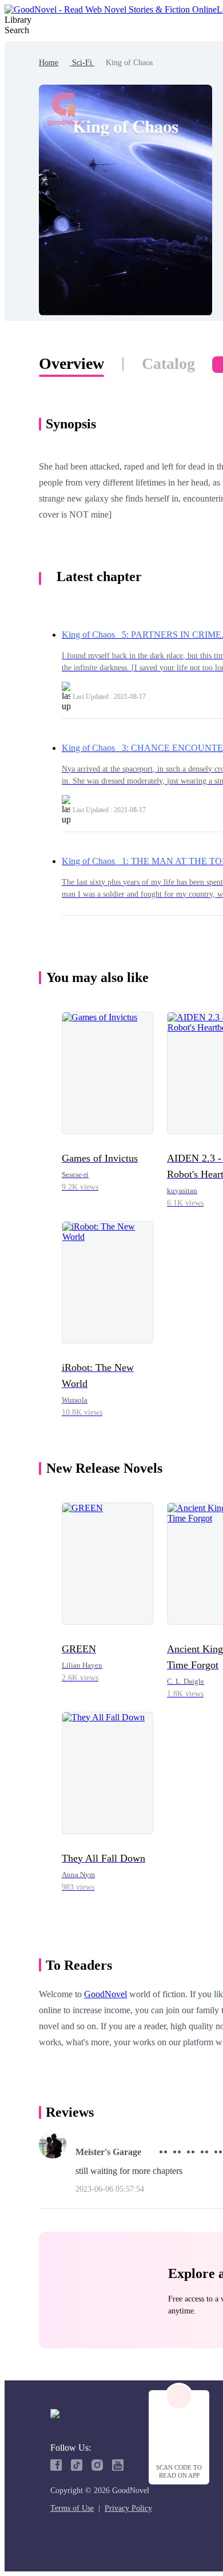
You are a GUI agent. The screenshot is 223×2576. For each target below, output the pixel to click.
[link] (49, 63)
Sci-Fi (82, 63)
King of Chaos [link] (129, 63)
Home (49, 63)
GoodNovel (105, 1994)
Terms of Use (72, 2508)
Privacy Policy (128, 2508)
